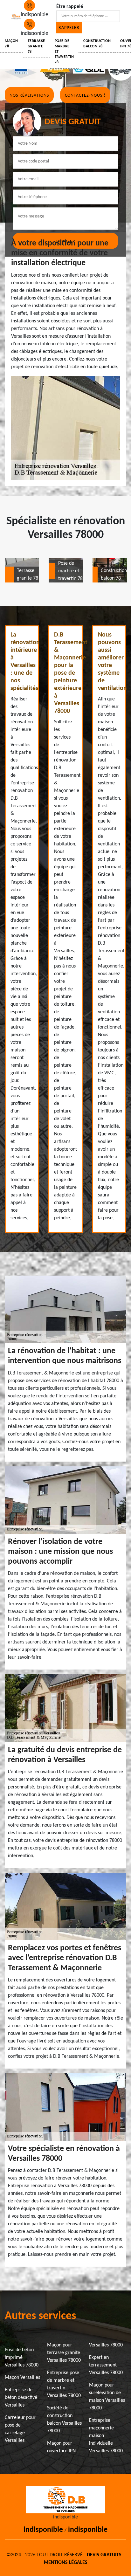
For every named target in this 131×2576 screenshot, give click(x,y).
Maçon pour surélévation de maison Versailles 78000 (107, 2397)
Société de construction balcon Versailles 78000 (64, 2420)
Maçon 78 (11, 44)
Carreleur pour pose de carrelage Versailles (20, 2429)
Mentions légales (66, 2563)
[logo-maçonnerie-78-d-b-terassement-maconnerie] (16, 19)
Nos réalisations (29, 96)
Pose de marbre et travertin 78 (64, 52)
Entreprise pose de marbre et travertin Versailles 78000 (64, 2384)
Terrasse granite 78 (36, 46)
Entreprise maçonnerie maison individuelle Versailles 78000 (106, 2436)
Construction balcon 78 (97, 44)
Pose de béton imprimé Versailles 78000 (22, 2358)
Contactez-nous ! (85, 96)
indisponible (43, 2530)
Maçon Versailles (22, 2378)
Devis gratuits (104, 2555)
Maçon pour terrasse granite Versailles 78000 (64, 2353)
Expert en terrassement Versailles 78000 (106, 2365)
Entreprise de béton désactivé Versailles (21, 2398)
